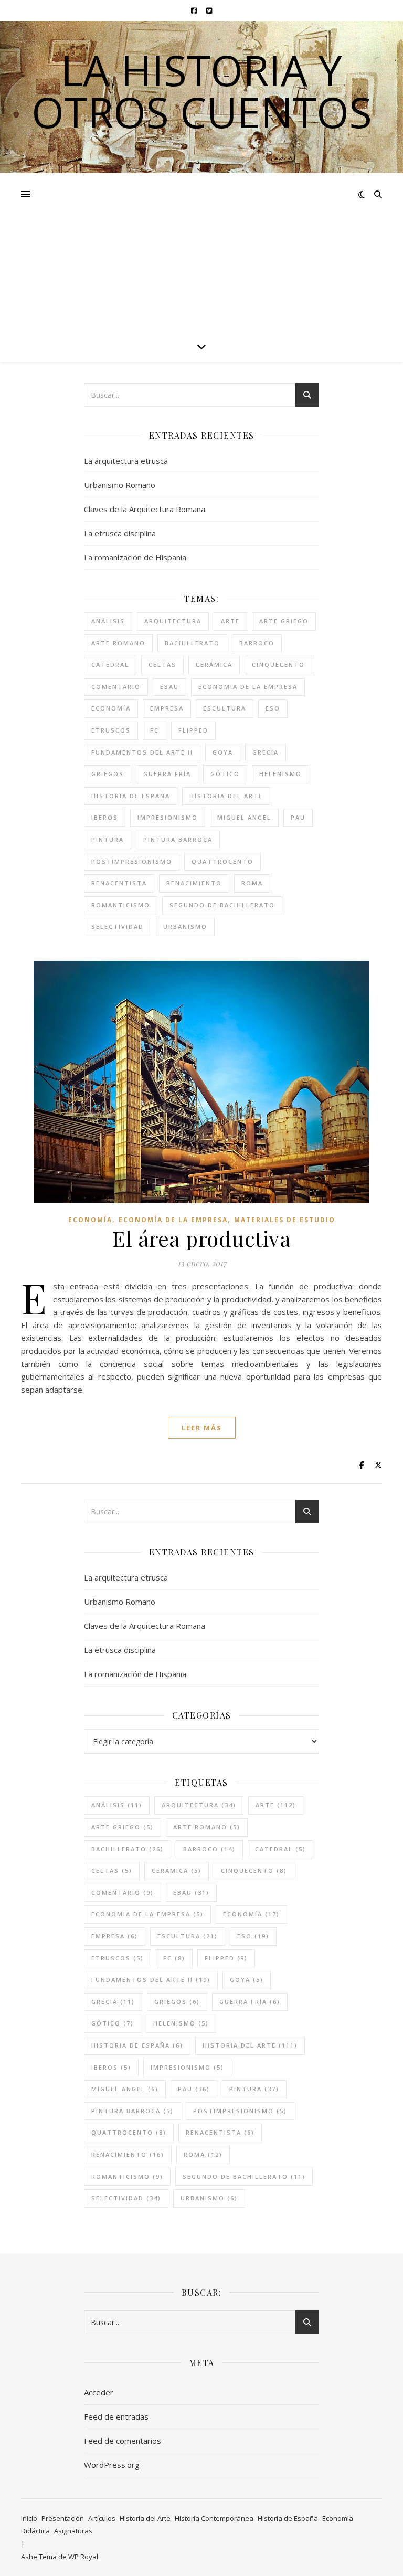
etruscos (111, 730)
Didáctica (35, 2531)
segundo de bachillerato (222, 905)
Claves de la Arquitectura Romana (145, 509)
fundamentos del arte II (142, 752)
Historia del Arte (145, 2518)
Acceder (99, 2392)
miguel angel (244, 817)
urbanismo (185, 926)
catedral (110, 665)
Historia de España (288, 2518)
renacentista (119, 883)
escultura (225, 708)
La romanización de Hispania (135, 557)
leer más (202, 1428)
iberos (105, 817)
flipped (193, 730)
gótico (225, 774)
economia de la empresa (248, 687)
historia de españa (131, 796)
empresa (167, 708)
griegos (108, 774)
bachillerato (192, 643)
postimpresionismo (132, 861)
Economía (90, 1220)
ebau (169, 687)
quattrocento (222, 861)
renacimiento (194, 883)
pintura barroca (178, 839)
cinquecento (278, 665)
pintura (108, 839)
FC (155, 730)
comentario (116, 687)
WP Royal (83, 2557)
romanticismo (121, 905)
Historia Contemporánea (214, 2518)
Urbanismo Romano (120, 485)
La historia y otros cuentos (202, 91)
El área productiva (201, 1238)
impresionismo (168, 817)
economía (111, 708)
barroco (257, 643)
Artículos (102, 2518)
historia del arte (226, 796)
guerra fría (167, 774)
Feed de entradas (116, 2416)
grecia (266, 752)
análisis (108, 621)
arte (230, 621)
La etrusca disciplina (120, 533)
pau (298, 817)
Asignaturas (73, 2531)
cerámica (214, 665)
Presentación (63, 2518)
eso (273, 708)
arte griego (284, 621)
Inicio (29, 2518)
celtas (162, 665)
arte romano (118, 643)
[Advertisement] (201, 252)
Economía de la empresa (173, 1220)
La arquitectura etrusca (126, 461)
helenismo (280, 774)
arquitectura (173, 621)
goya (223, 752)
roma (252, 883)
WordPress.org (112, 2465)
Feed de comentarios (123, 2441)
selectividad (118, 926)
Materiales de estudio (285, 1220)
